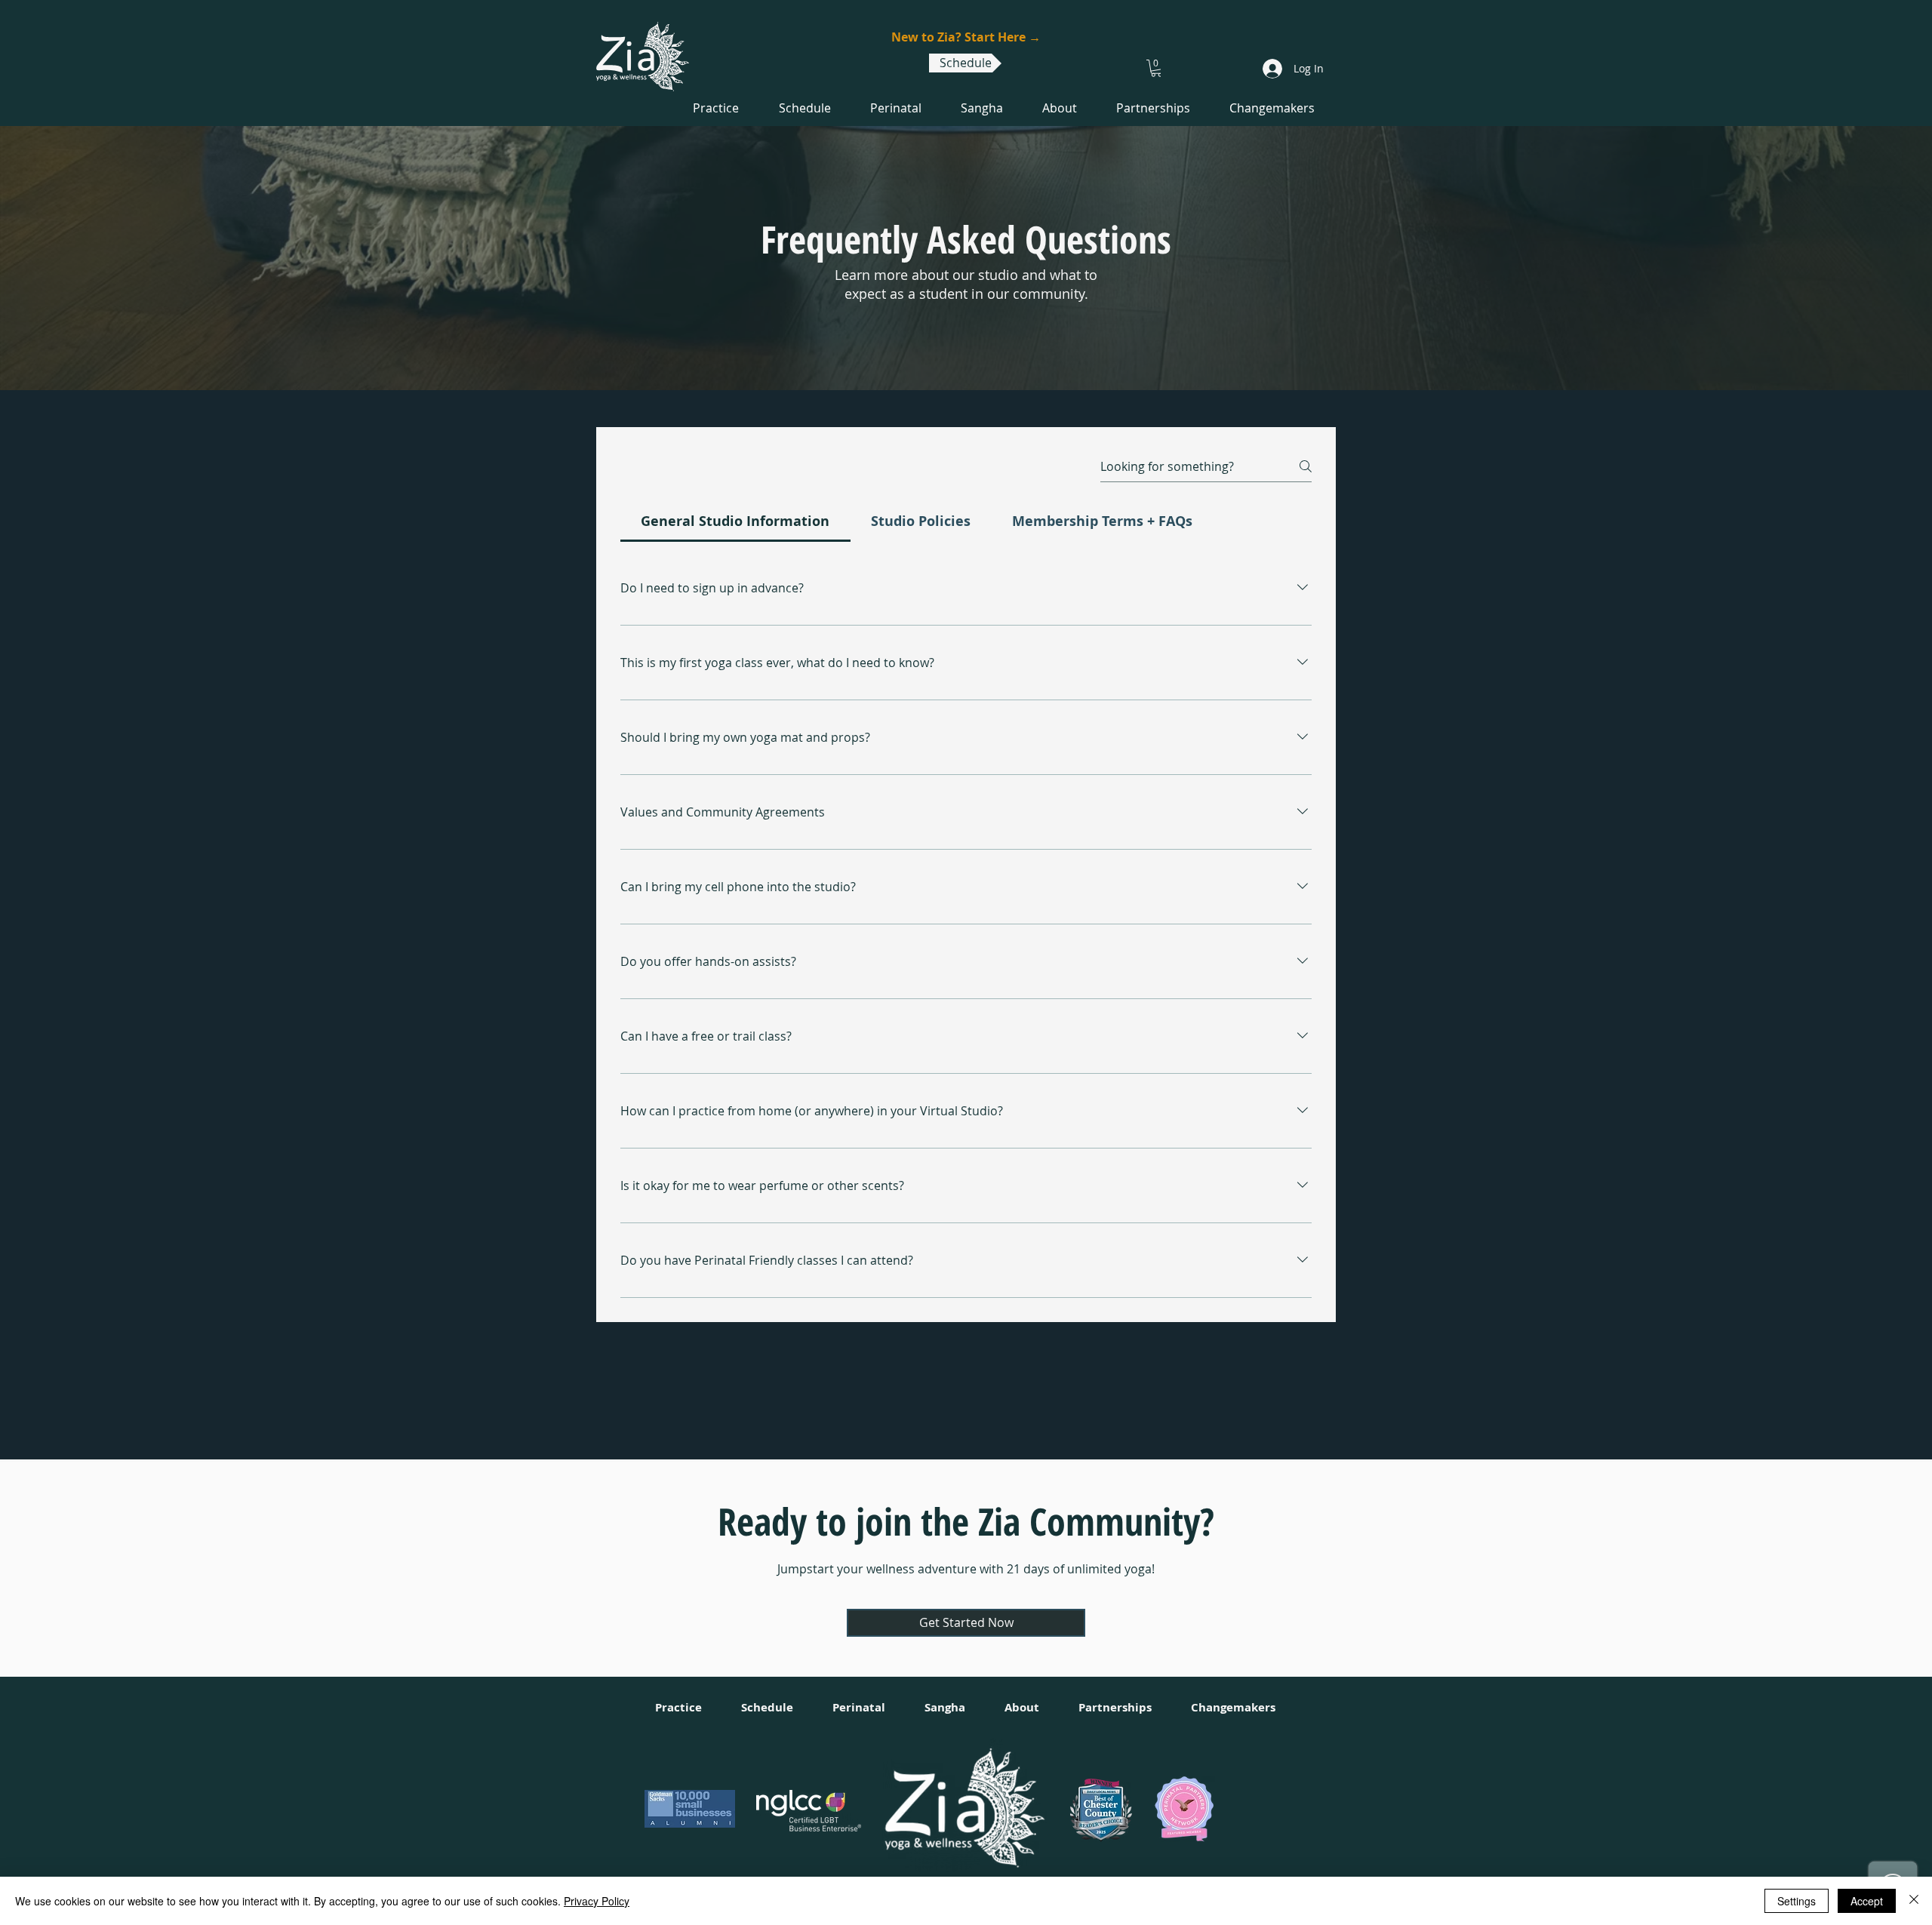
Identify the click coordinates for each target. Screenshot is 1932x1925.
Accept (1867, 1901)
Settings (1797, 1901)
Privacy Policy (597, 1901)
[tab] (735, 521)
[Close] (1914, 1901)
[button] (1157, 68)
